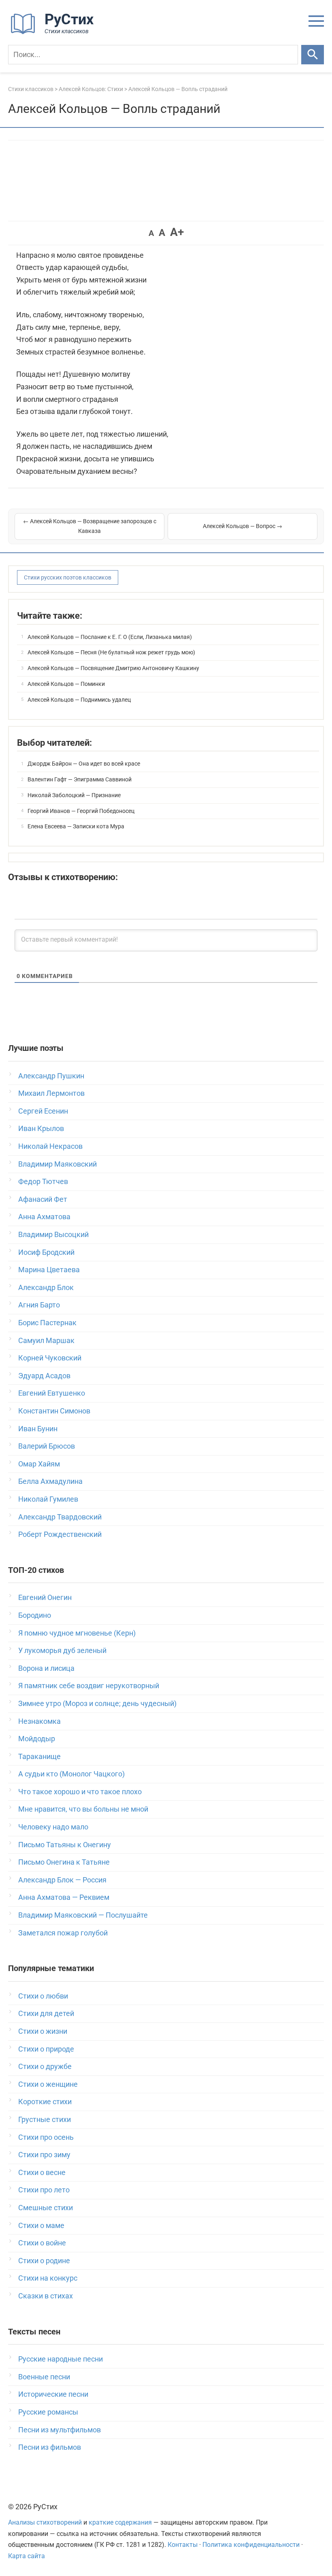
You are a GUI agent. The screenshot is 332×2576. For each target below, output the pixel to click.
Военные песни (44, 2377)
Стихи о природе (46, 2049)
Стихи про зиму (44, 2155)
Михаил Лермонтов (51, 1093)
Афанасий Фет (43, 1199)
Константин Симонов (54, 1411)
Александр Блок (46, 1287)
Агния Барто (39, 1305)
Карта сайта (27, 2556)
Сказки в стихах (46, 2296)
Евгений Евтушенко (52, 1393)
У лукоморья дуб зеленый (62, 1650)
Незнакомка (39, 1721)
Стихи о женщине (48, 2084)
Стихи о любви (43, 1996)
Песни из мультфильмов (60, 2430)
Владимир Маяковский (57, 1164)
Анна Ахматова (44, 1217)
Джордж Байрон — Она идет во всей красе (84, 764)
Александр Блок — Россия (62, 1880)
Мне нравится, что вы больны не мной (83, 1809)
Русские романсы (48, 2412)
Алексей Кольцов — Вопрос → (243, 526)
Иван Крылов (41, 1128)
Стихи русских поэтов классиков (68, 577)
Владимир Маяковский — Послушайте (83, 1915)
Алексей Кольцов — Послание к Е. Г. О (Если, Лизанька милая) (110, 637)
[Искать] (313, 55)
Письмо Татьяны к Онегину (65, 1845)
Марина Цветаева (49, 1270)
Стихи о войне (42, 2243)
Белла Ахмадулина (50, 1481)
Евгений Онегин (45, 1597)
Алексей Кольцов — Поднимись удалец (79, 700)
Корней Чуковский (50, 1358)
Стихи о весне (42, 2172)
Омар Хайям (39, 1464)
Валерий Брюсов (47, 1446)
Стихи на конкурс (48, 2278)
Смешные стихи (46, 2208)
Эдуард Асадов (44, 1376)
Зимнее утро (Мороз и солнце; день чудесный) (97, 1703)
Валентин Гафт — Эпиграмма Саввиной (80, 779)
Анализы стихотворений (45, 2522)
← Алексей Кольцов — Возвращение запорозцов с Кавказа (90, 526)
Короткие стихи (45, 2102)
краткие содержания (120, 2522)
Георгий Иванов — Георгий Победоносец (81, 811)
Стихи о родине (44, 2261)
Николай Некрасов (50, 1146)
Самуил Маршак (46, 1340)
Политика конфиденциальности (251, 2545)
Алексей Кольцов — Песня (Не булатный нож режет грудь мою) (111, 652)
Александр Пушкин (51, 1076)
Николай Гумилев (48, 1499)
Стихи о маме (41, 2225)
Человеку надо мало (53, 1827)
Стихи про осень (46, 2137)
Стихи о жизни (43, 2031)
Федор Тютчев (43, 1181)
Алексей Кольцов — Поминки (66, 684)
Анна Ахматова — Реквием (64, 1897)
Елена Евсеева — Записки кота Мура (76, 826)
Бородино (35, 1615)
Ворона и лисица (46, 1668)
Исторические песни (53, 2394)
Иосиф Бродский (46, 1252)
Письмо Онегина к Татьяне (64, 1862)
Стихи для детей (46, 2013)
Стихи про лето (44, 2190)
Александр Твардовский (60, 1517)
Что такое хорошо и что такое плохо (80, 1792)
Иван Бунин (38, 1429)
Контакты (183, 2545)
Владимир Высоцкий (53, 1234)
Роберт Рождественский (60, 1534)
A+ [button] (177, 232)
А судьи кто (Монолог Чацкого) (71, 1774)
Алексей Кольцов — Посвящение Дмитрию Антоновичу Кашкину (113, 668)
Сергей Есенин (43, 1111)
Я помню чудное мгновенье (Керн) (77, 1633)
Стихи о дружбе (45, 2066)
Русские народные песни (61, 2359)
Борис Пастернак (47, 1323)
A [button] (151, 233)
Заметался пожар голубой (63, 1933)
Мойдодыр (37, 1739)
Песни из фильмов (50, 2447)
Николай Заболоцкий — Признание (74, 795)
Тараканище (39, 1756)
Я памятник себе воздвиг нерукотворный (89, 1686)
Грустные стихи (45, 2119)
